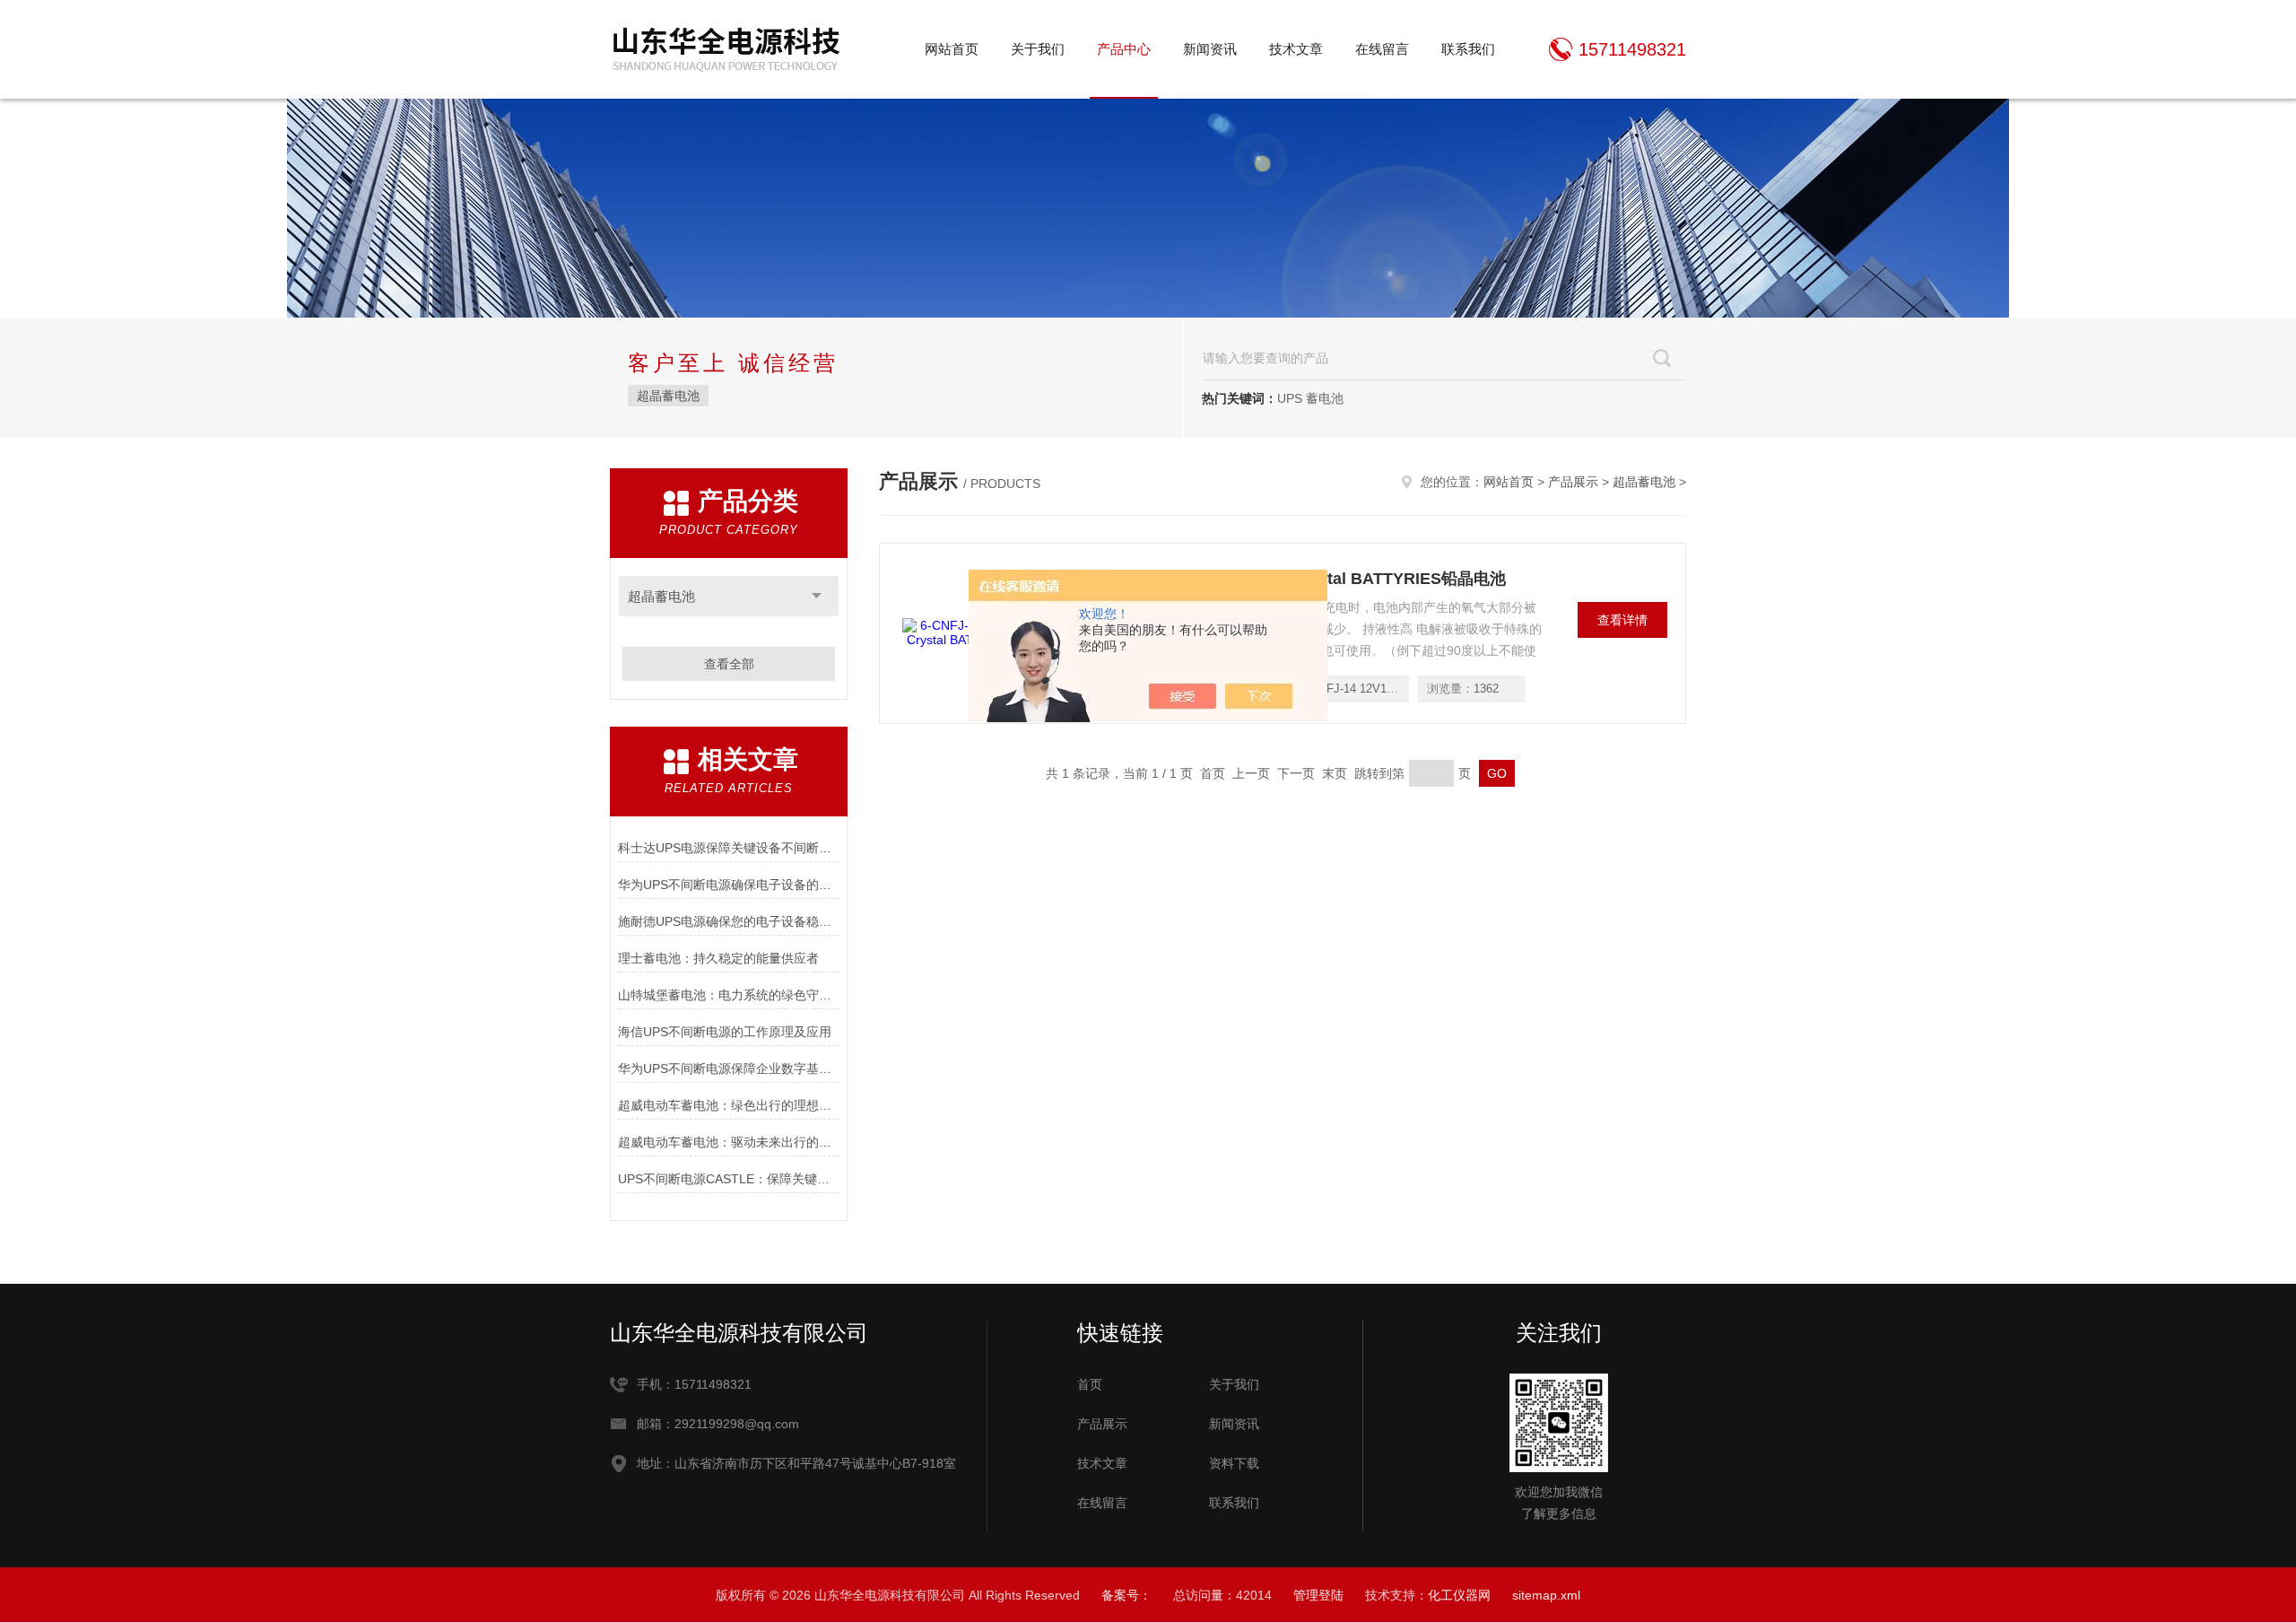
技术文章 (1296, 49)
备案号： (1126, 1595)
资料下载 (1234, 1463)
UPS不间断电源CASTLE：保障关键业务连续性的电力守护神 (729, 1179)
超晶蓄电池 (668, 396)
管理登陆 (1318, 1595)
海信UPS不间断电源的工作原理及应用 (725, 1032)
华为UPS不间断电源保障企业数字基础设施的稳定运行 (729, 1068)
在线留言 (1382, 49)
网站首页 (952, 49)
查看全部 (729, 664)
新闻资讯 (1210, 49)
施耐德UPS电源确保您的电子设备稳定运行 (729, 921)
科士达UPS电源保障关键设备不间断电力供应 (729, 848)
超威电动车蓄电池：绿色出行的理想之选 (729, 1105)
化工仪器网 (1459, 1595)
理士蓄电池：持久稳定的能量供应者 (718, 958)
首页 (1090, 1384)
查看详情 (1622, 620)
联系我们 (1468, 49)
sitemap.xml (1546, 1595)
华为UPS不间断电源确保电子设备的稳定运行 (729, 885)
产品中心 (1124, 49)
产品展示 (1573, 482)
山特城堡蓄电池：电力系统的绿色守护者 (729, 995)
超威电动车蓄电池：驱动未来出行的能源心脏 (729, 1142)
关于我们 (1038, 49)
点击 (817, 596)
